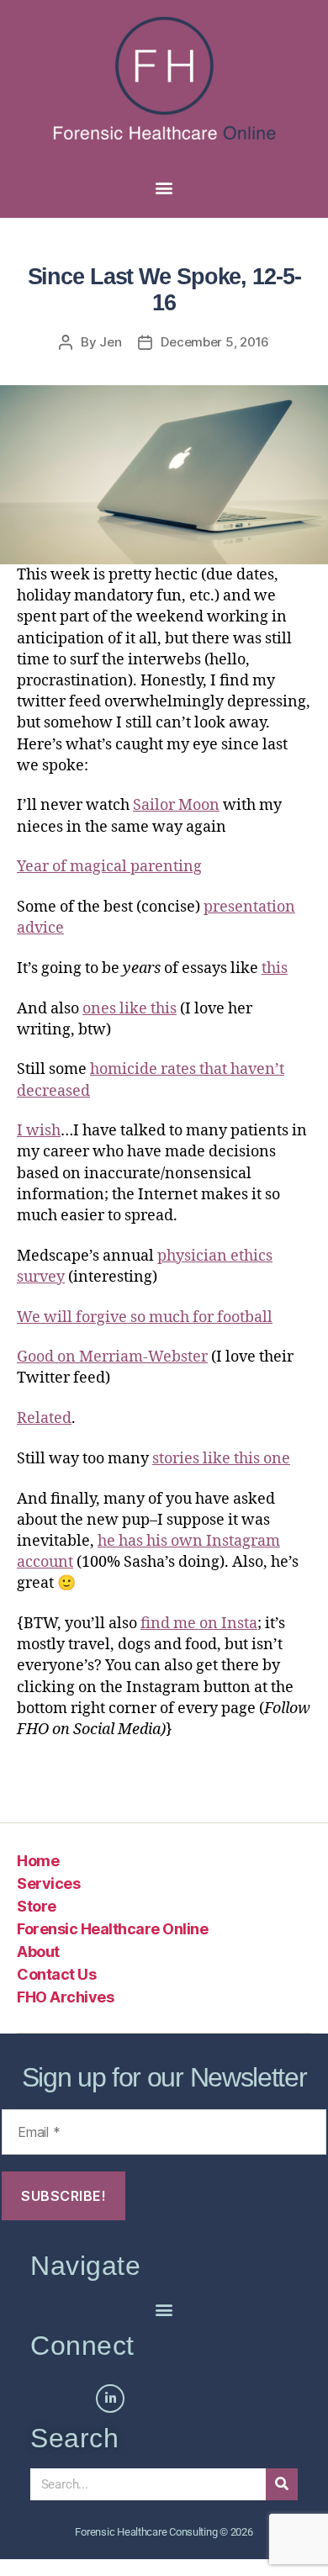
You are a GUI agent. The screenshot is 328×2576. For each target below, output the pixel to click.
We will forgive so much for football (145, 1317)
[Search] (282, 2484)
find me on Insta (199, 1624)
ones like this (130, 1009)
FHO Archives (65, 1997)
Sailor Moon (176, 805)
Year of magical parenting (109, 867)
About (38, 1952)
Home (38, 1861)
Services (48, 1883)
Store (37, 1906)
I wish (39, 1131)
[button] (164, 187)
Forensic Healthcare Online (112, 1929)
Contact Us (56, 1974)
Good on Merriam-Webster (112, 1357)
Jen (110, 342)
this (275, 968)
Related (44, 1418)
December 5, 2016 (215, 342)
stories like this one (221, 1459)
